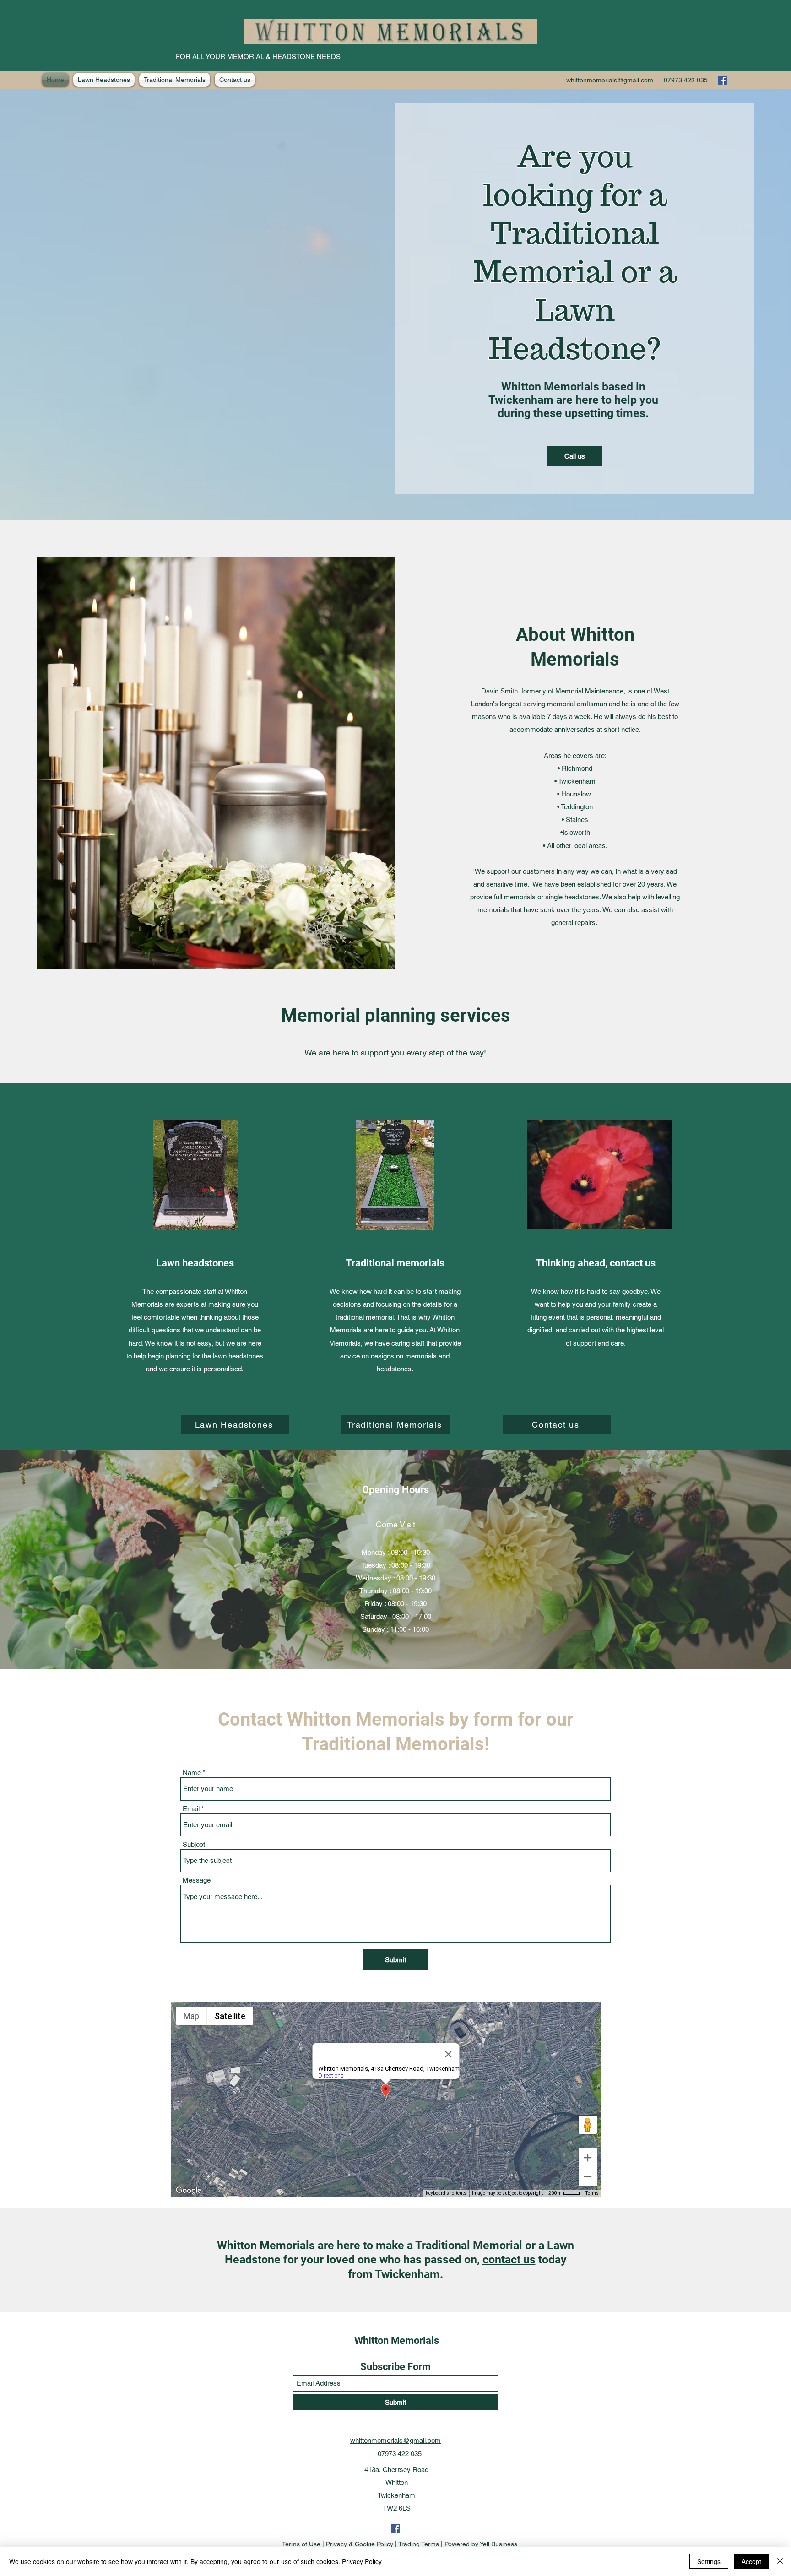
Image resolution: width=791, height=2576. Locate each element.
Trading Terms (419, 2544)
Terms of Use (301, 2544)
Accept (751, 2561)
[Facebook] (722, 80)
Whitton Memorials (397, 2341)
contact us (509, 2259)
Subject (194, 1844)
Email (191, 1809)
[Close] (780, 2561)
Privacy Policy (362, 2561)
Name (192, 1772)
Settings (709, 2561)
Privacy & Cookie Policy (360, 2544)
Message (197, 1880)
